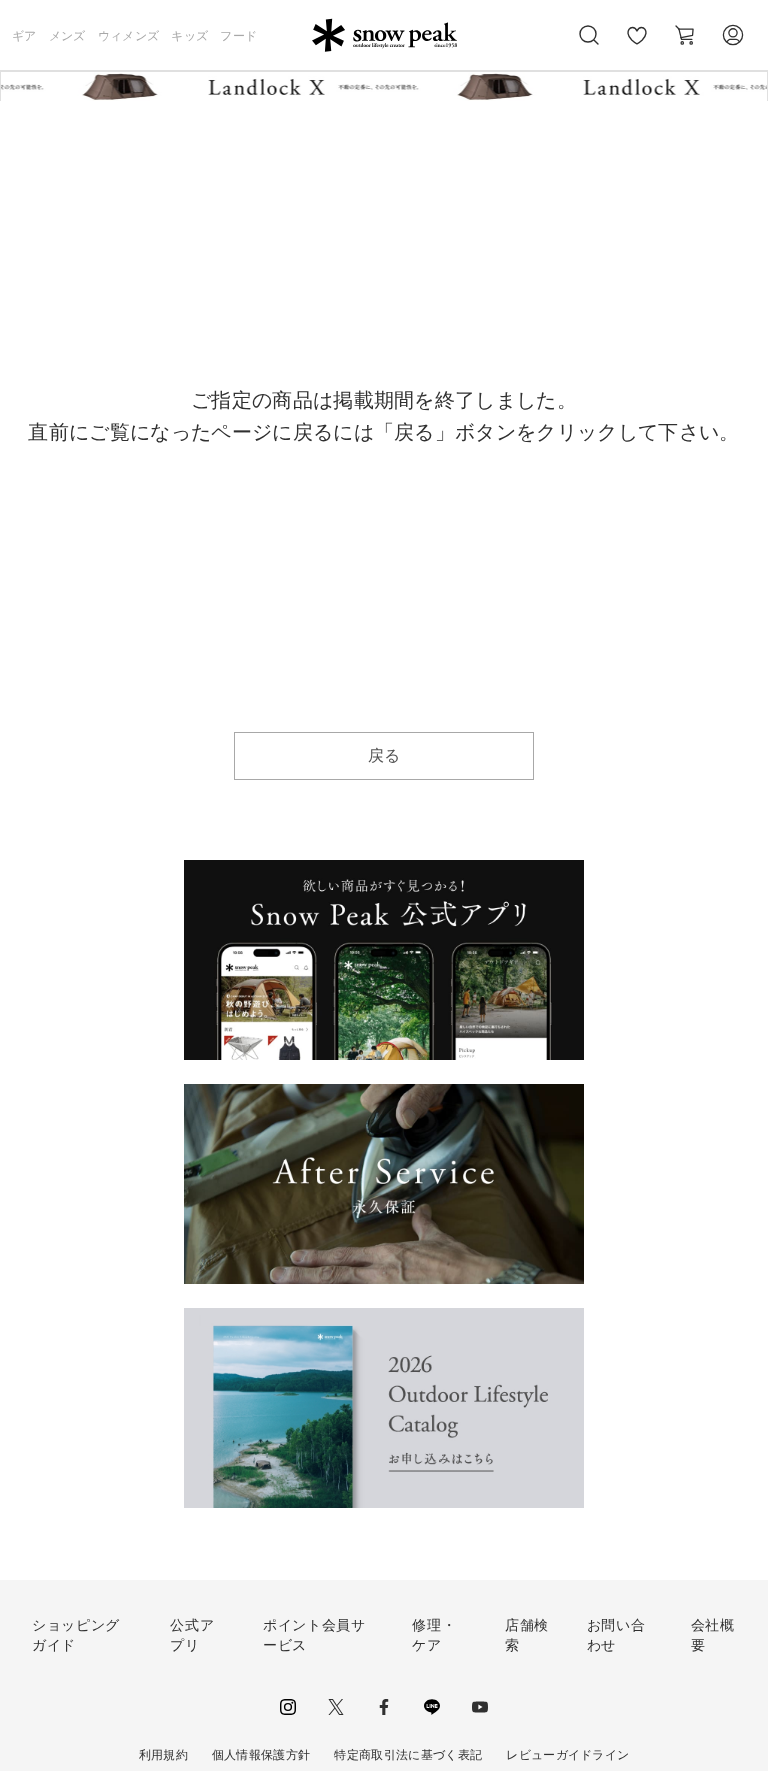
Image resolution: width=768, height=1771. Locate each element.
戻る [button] (384, 755)
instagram (288, 1707)
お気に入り (637, 46)
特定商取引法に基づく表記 (408, 1755)
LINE (432, 1707)
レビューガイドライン (567, 1755)
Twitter (336, 1707)
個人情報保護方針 (261, 1755)
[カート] (685, 35)
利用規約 (163, 1755)
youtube (480, 1707)
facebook (384, 1707)
